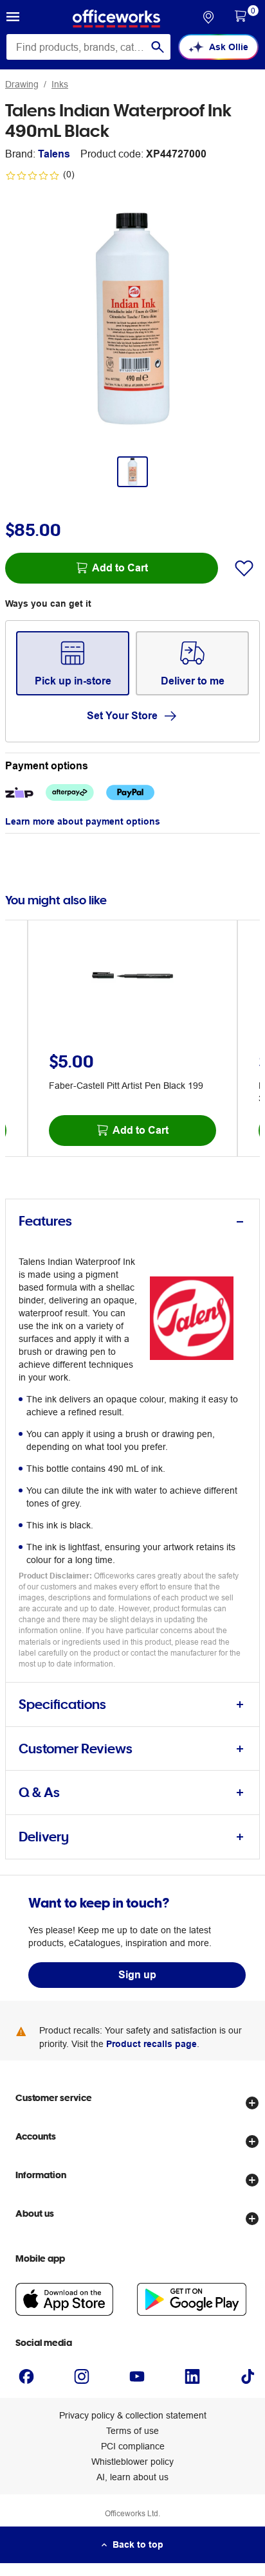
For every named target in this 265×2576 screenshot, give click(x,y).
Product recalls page (151, 2044)
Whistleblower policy (132, 2462)
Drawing (22, 84)
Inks (60, 84)
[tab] (132, 1221)
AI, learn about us (132, 2477)
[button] (13, 19)
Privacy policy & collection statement (133, 2415)
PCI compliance (133, 2446)
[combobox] (88, 47)
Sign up (137, 1975)
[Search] (158, 47)
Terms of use (132, 2431)
